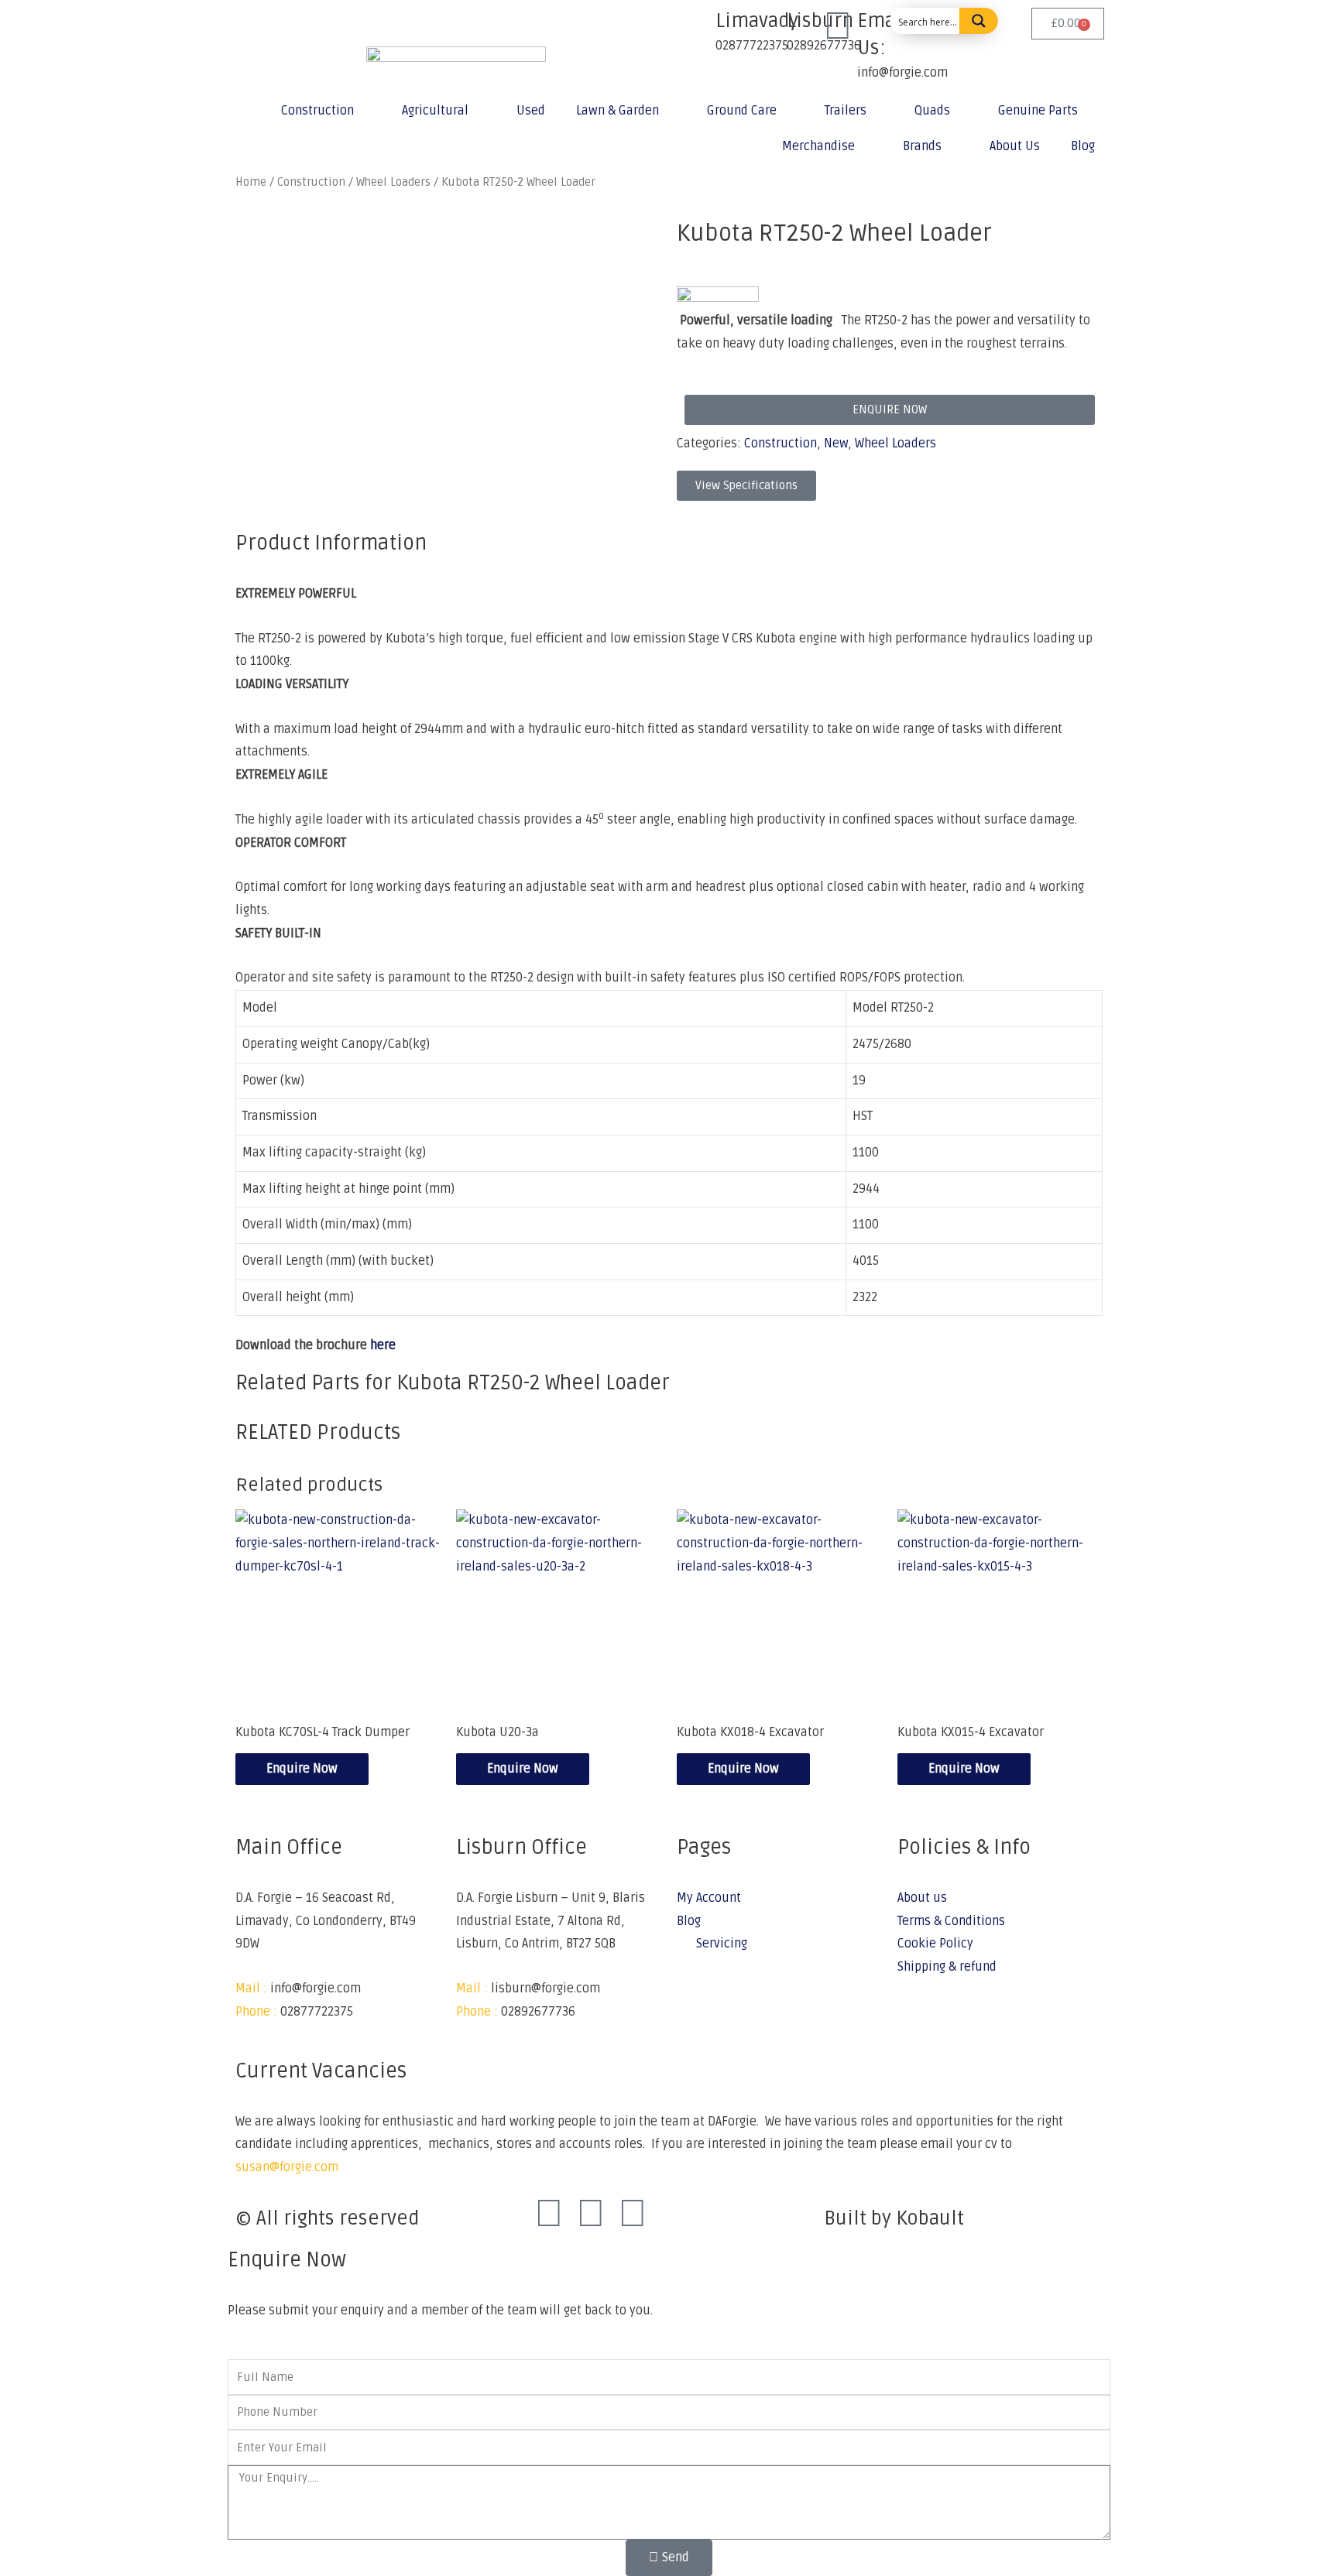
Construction (317, 111)
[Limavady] (696, 27)
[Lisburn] (767, 27)
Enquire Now (302, 1769)
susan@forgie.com (287, 2167)
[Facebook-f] (549, 2215)
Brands (922, 146)
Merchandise (818, 146)
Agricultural (435, 111)
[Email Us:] (838, 27)
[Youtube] (633, 2215)
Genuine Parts (1038, 111)
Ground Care (742, 111)
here (383, 1345)
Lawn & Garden (618, 111)
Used (531, 111)
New (836, 444)
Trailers (846, 111)
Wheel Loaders (895, 444)
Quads (932, 111)
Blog (1083, 146)
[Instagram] (591, 2215)
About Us (1015, 146)
